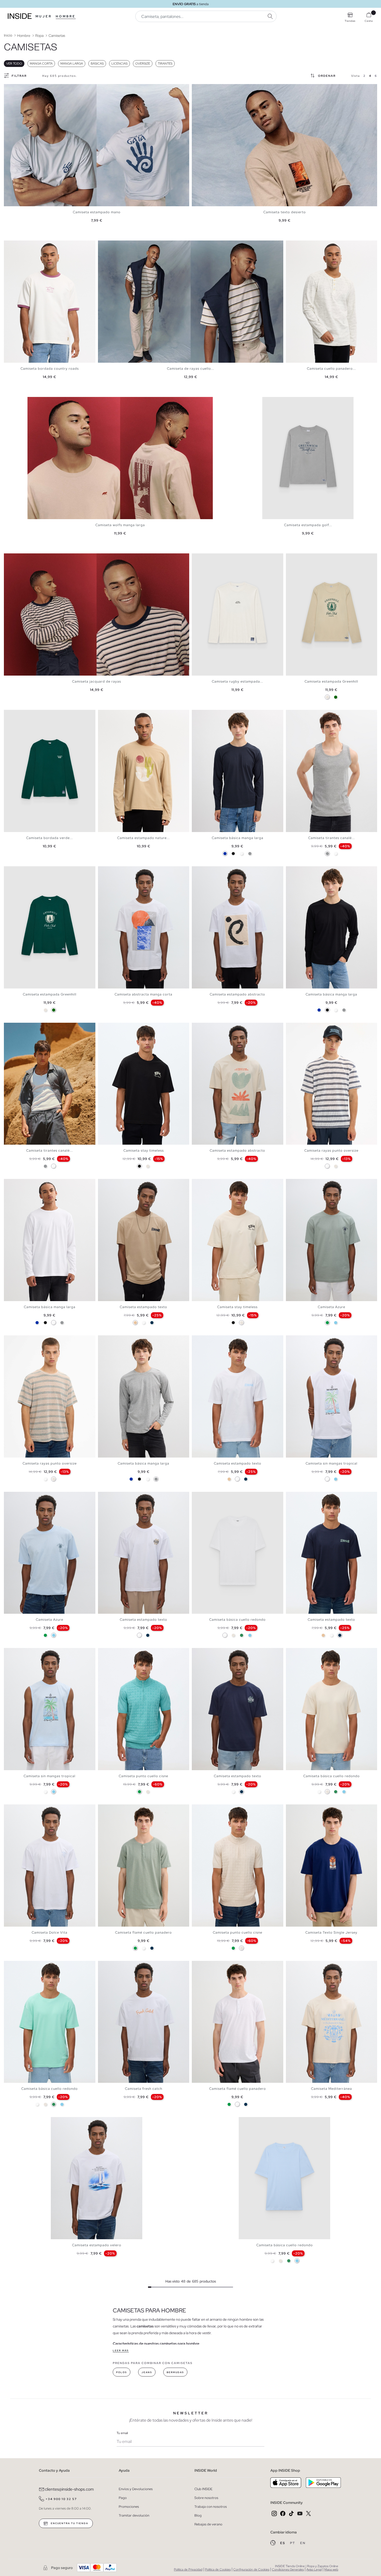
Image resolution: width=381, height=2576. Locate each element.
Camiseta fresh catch (144, 2089)
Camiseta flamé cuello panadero (143, 1932)
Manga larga (72, 64)
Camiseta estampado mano (97, 212)
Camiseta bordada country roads (50, 369)
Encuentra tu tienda (69, 2523)
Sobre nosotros (206, 2498)
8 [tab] (27, 1027)
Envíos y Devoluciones (136, 2489)
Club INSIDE (203, 2489)
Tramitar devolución (134, 2515)
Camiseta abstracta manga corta (143, 994)
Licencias (119, 64)
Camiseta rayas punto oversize (331, 1150)
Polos (122, 2372)
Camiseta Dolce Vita (50, 1932)
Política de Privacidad (188, 2570)
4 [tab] (17, 245)
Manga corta (41, 64)
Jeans (147, 2372)
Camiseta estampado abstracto (237, 994)
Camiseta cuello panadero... (331, 369)
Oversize (143, 64)
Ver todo (14, 64)
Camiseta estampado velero (97, 2245)
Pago (123, 2498)
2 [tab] (12, 245)
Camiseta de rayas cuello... (190, 369)
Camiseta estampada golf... (308, 525)
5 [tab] (19, 245)
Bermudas (175, 2372)
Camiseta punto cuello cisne (143, 1776)
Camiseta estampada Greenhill (331, 681)
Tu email (122, 2433)
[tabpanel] (97, 145)
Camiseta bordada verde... (50, 838)
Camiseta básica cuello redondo (237, 1620)
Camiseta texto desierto (285, 212)
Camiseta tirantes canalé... (331, 838)
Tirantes (165, 64)
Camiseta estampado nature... (143, 838)
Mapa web (331, 2570)
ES (283, 2543)
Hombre (66, 16)
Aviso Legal (314, 2570)
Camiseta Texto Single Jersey (331, 1932)
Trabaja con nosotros (211, 2507)
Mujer (44, 16)
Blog (198, 2515)
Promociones (129, 2507)
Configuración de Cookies (251, 2570)
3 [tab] (14, 245)
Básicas (97, 64)
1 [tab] (9, 245)
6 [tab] (304, 714)
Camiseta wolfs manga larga (120, 525)
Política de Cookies (218, 2570)
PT (293, 2543)
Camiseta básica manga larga (238, 838)
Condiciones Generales (288, 2570)
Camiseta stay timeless (144, 1150)
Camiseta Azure (331, 1307)
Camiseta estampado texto (143, 1307)
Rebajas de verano (208, 2524)
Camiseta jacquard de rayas (97, 681)
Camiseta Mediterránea (331, 2089)
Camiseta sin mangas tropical (331, 1463)
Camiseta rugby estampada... (237, 681)
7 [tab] (307, 714)
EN (303, 2543)
